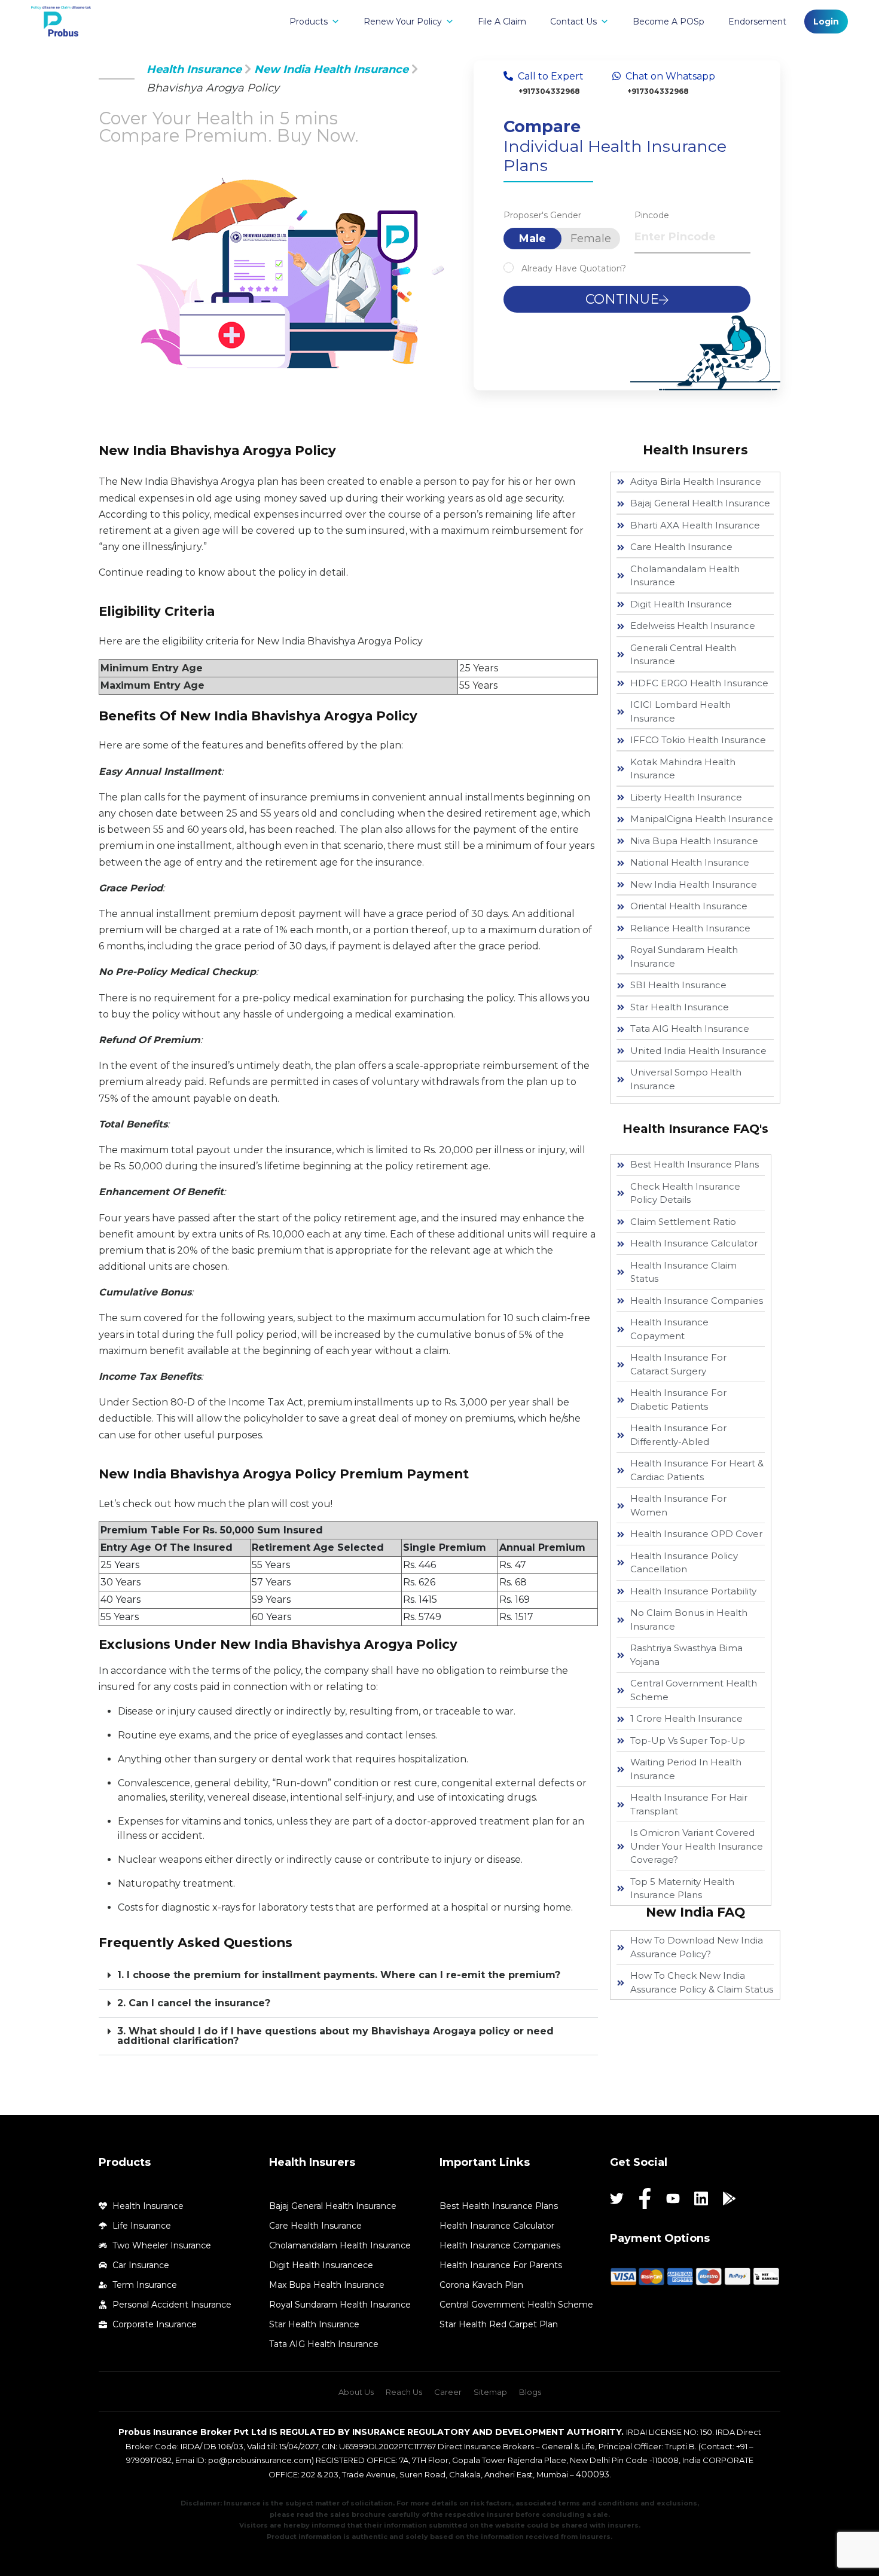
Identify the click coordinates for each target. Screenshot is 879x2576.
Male (532, 239)
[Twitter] (617, 2198)
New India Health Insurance (331, 69)
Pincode (652, 215)
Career (448, 2392)
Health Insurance (194, 69)
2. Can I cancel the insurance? (194, 2003)
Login (826, 22)
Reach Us (404, 2392)
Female (591, 239)
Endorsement (757, 22)
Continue (622, 299)
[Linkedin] (701, 2198)
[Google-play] (729, 2198)
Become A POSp (669, 22)
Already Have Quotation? (574, 268)
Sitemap (490, 2392)
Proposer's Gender (542, 215)
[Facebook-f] (645, 2198)
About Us (356, 2392)
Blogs (530, 2392)
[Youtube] (673, 2198)
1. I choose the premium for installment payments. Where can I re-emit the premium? (339, 1975)
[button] (348, 1975)
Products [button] (309, 22)
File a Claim (502, 22)
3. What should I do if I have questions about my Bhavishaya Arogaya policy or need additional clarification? (335, 2036)
